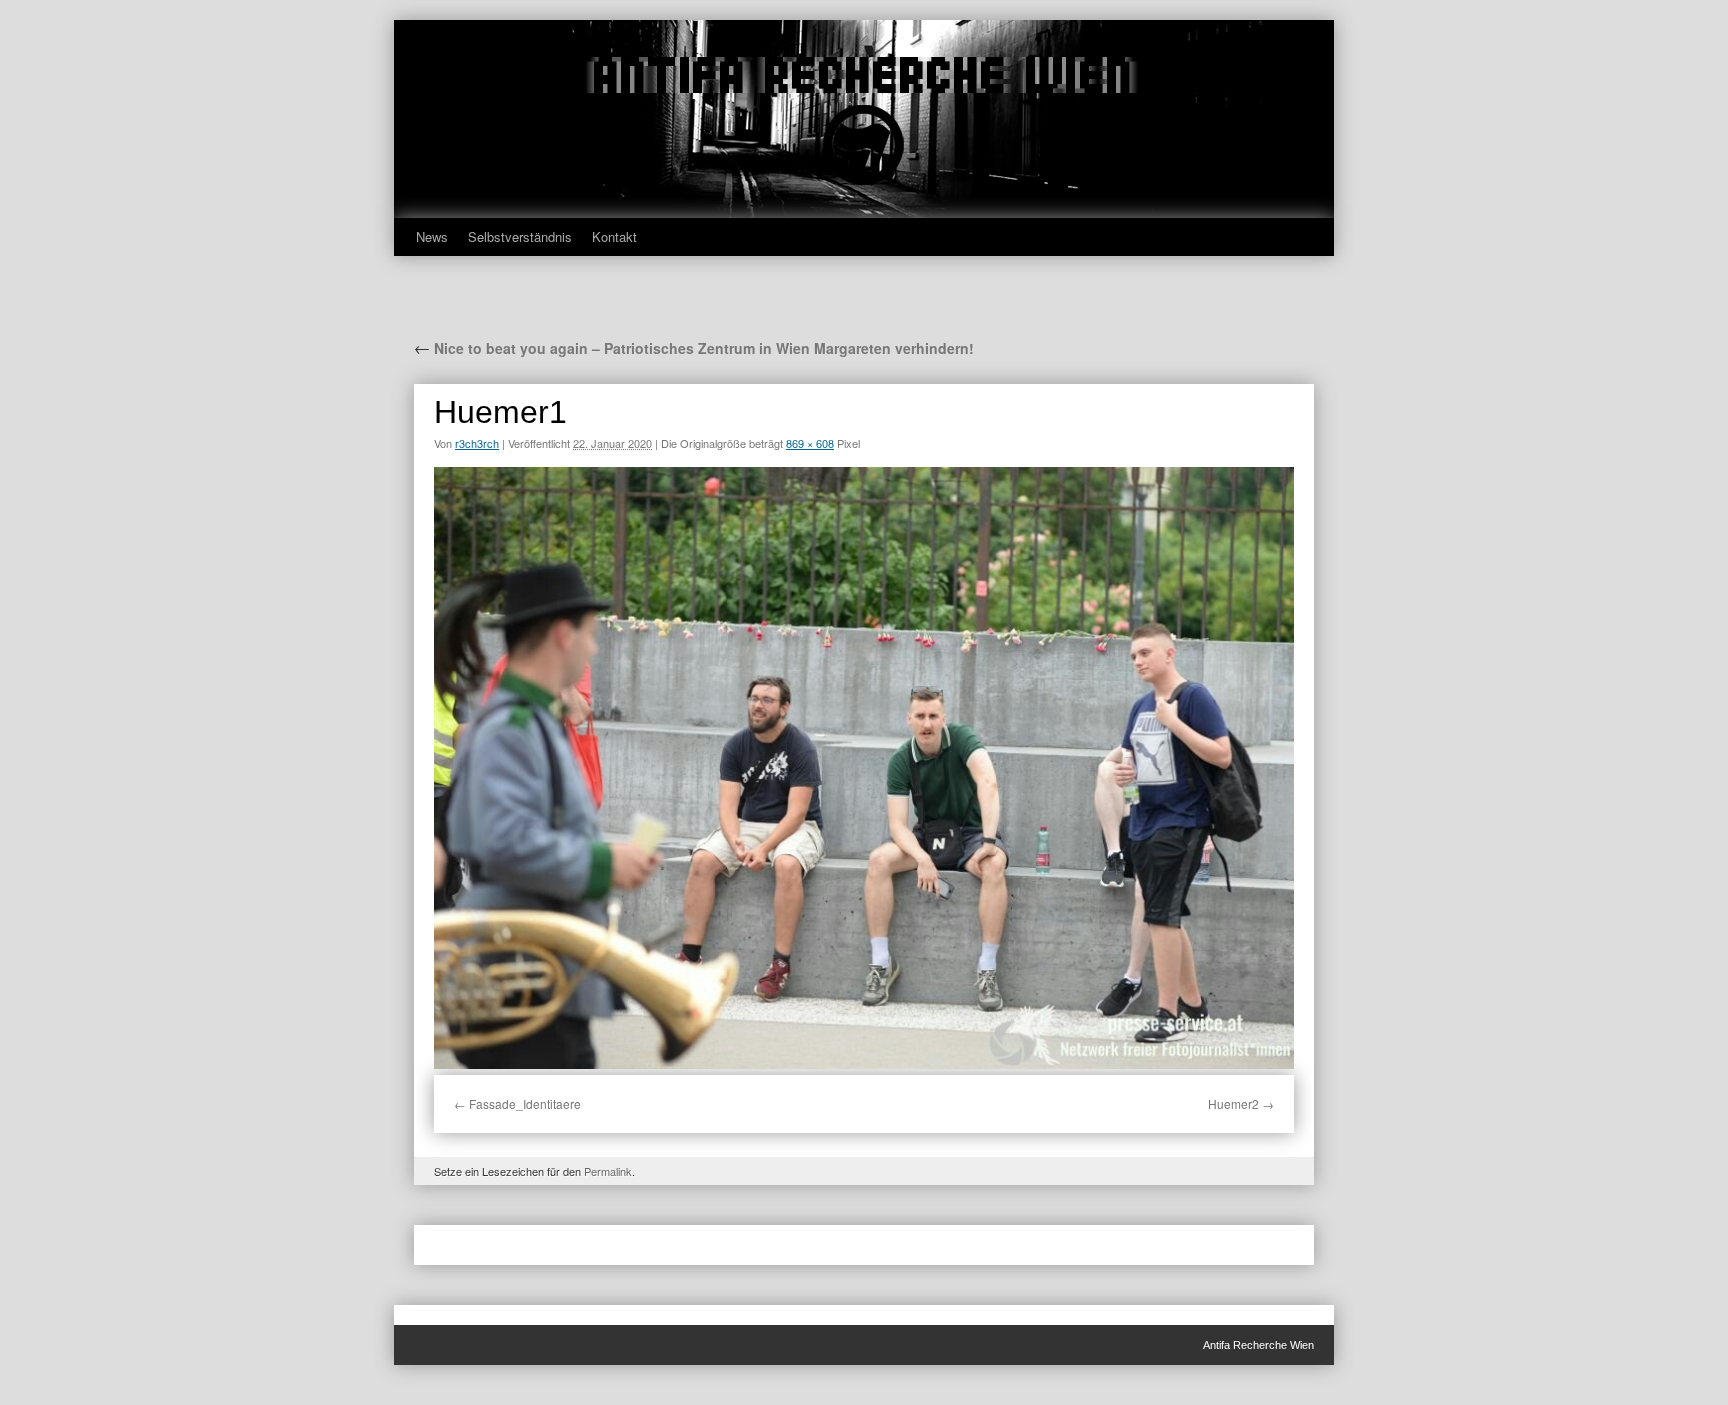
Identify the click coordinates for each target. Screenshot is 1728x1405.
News (432, 236)
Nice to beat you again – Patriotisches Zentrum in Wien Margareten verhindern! (694, 348)
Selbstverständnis (520, 236)
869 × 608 (810, 443)
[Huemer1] (864, 768)
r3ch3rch (477, 443)
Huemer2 (1233, 1103)
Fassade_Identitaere (525, 1103)
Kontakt (614, 236)
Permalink (608, 1171)
